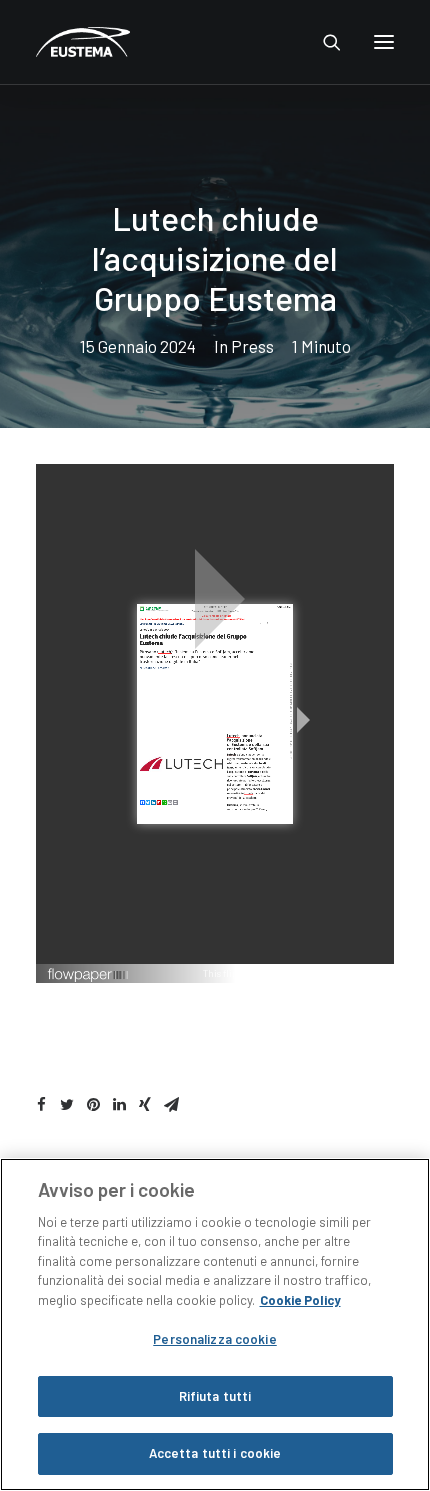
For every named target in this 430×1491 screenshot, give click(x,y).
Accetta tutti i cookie (215, 1453)
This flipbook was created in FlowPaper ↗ (293, 973)
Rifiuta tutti (215, 1396)
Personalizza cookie (214, 1339)
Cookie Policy (300, 1300)
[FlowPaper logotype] (88, 977)
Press (252, 346)
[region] (215, 1324)
